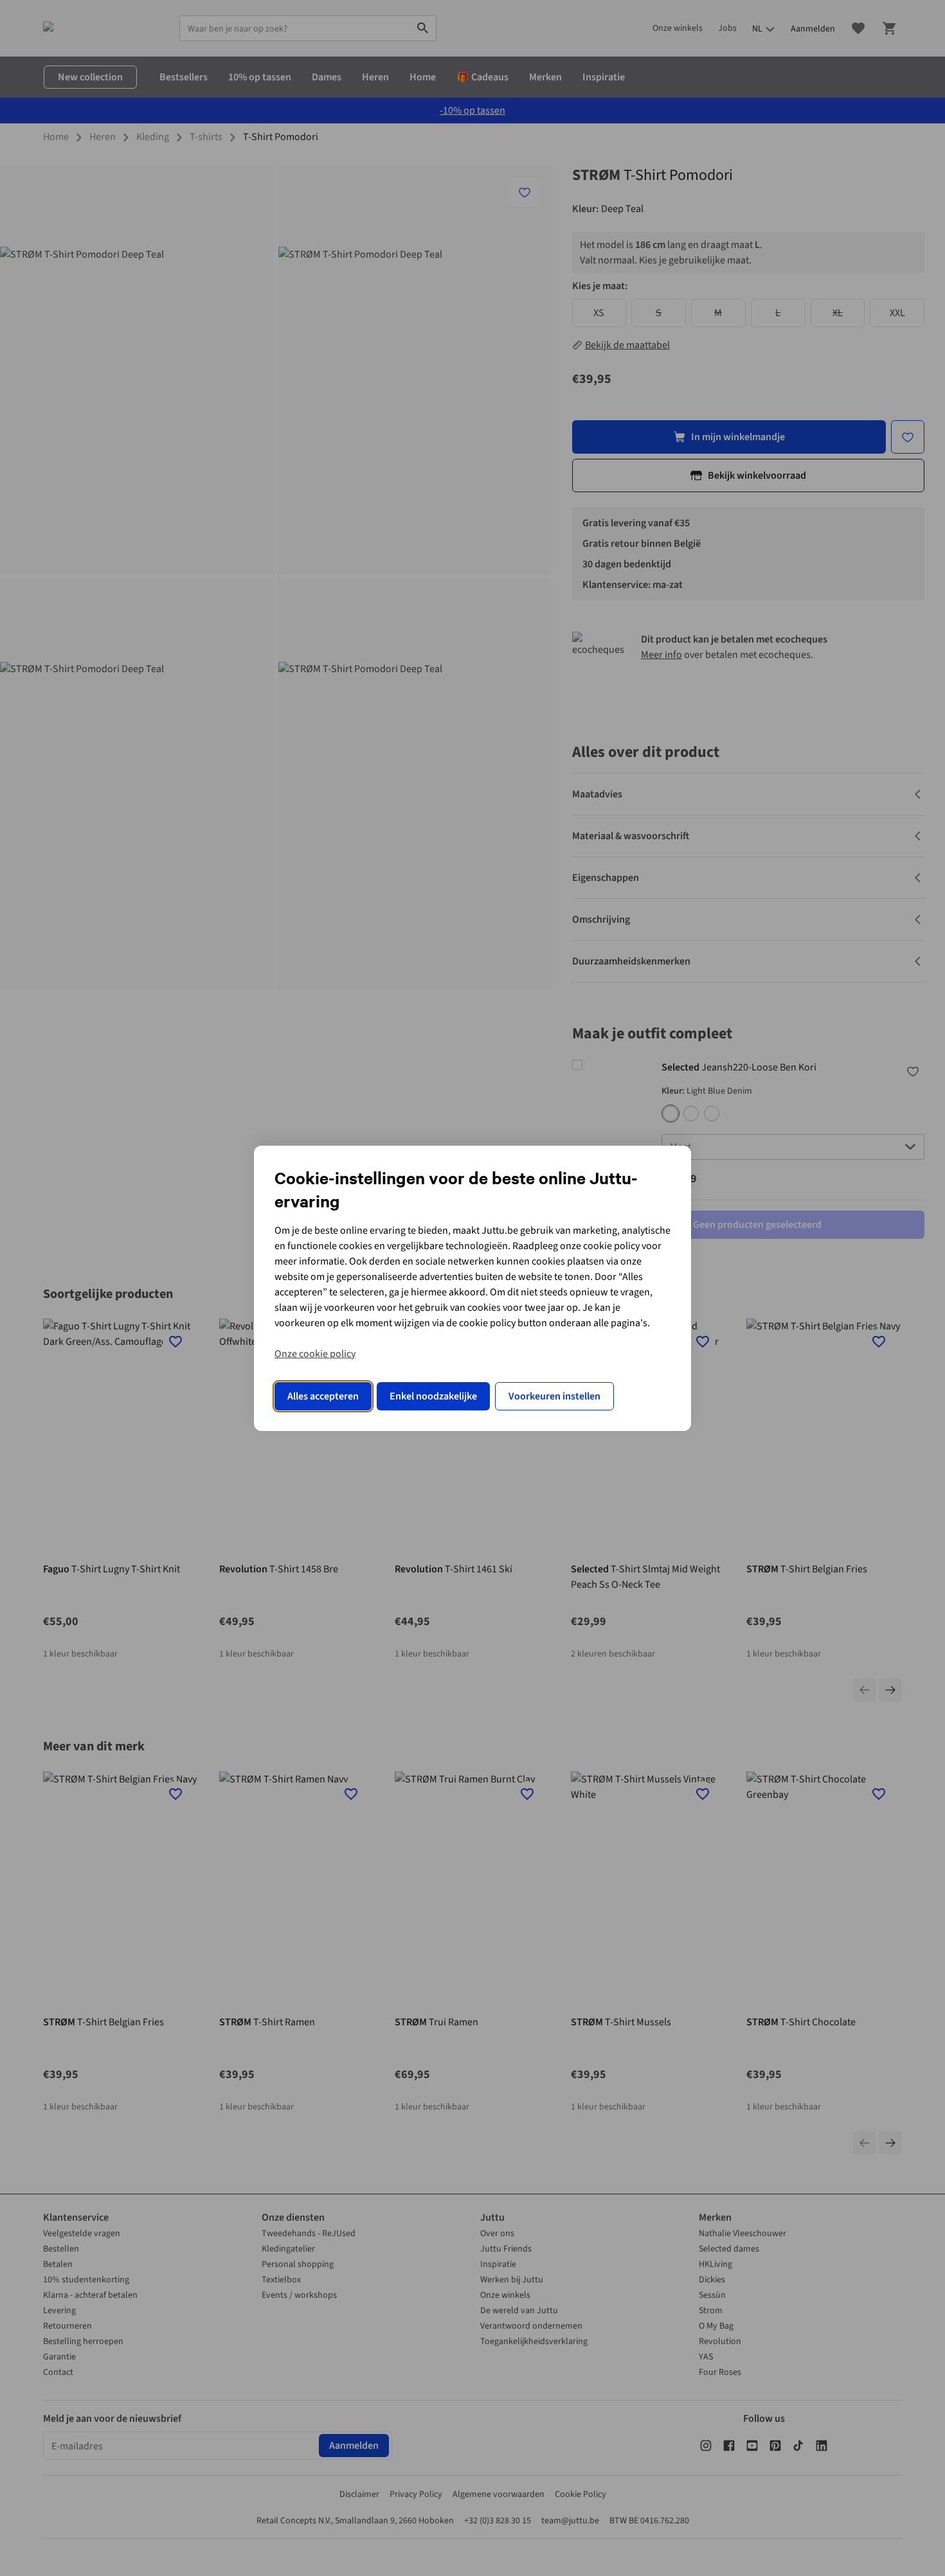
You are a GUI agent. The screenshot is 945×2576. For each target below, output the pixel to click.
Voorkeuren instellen (554, 1396)
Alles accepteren (323, 1396)
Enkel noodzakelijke (433, 1396)
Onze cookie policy (315, 1354)
